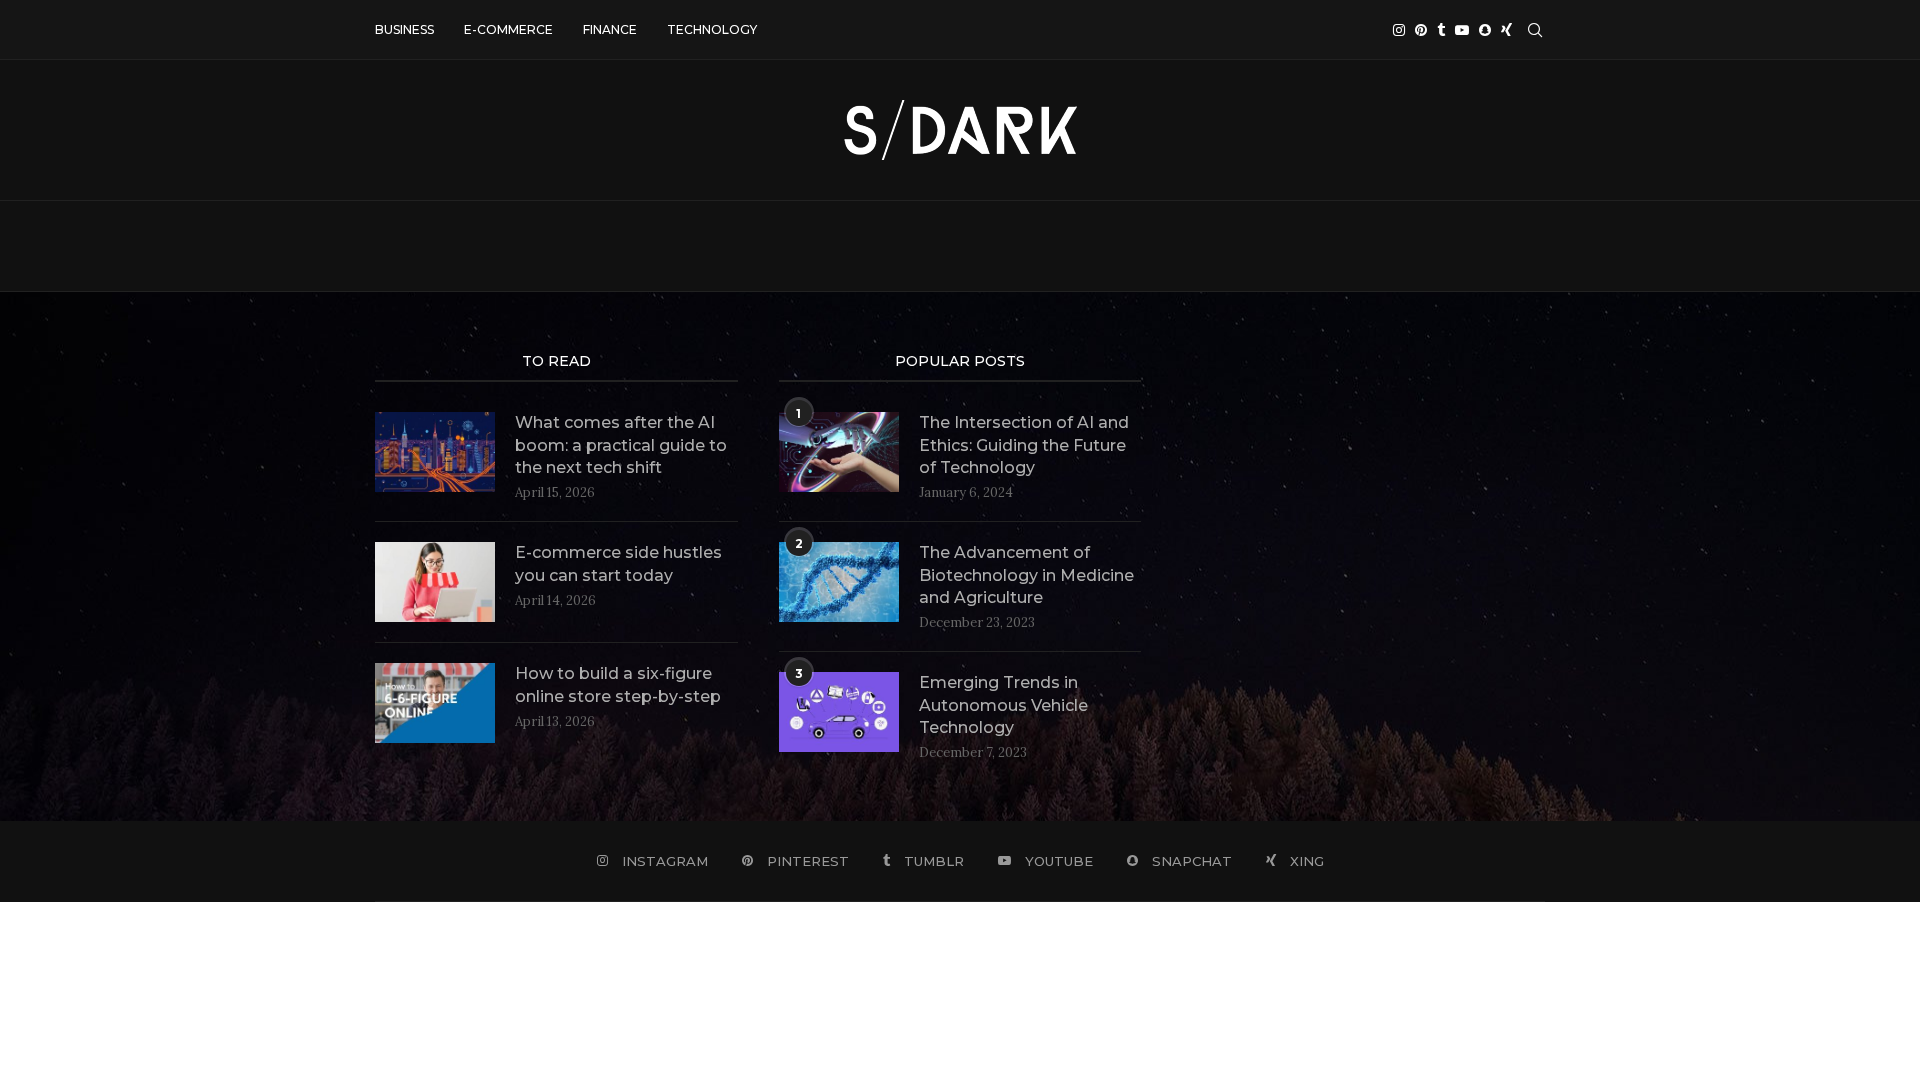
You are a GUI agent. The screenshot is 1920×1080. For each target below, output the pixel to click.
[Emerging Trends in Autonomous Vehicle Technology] (839, 712)
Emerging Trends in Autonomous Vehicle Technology (1003, 705)
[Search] (1535, 30)
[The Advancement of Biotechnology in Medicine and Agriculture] (839, 582)
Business (404, 29)
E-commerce (508, 29)
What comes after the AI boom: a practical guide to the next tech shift (621, 445)
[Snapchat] (1485, 30)
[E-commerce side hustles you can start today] (435, 582)
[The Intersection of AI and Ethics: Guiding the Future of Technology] (839, 452)
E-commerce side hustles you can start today (618, 563)
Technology (712, 29)
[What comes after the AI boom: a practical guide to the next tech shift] (435, 452)
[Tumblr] (1441, 30)
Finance (610, 29)
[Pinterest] (1421, 30)
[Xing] (1506, 30)
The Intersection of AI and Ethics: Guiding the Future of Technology (1024, 445)
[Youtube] (1462, 30)
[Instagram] (1399, 30)
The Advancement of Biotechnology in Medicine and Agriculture (1026, 575)
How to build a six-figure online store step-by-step (618, 684)
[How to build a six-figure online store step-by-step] (435, 703)
